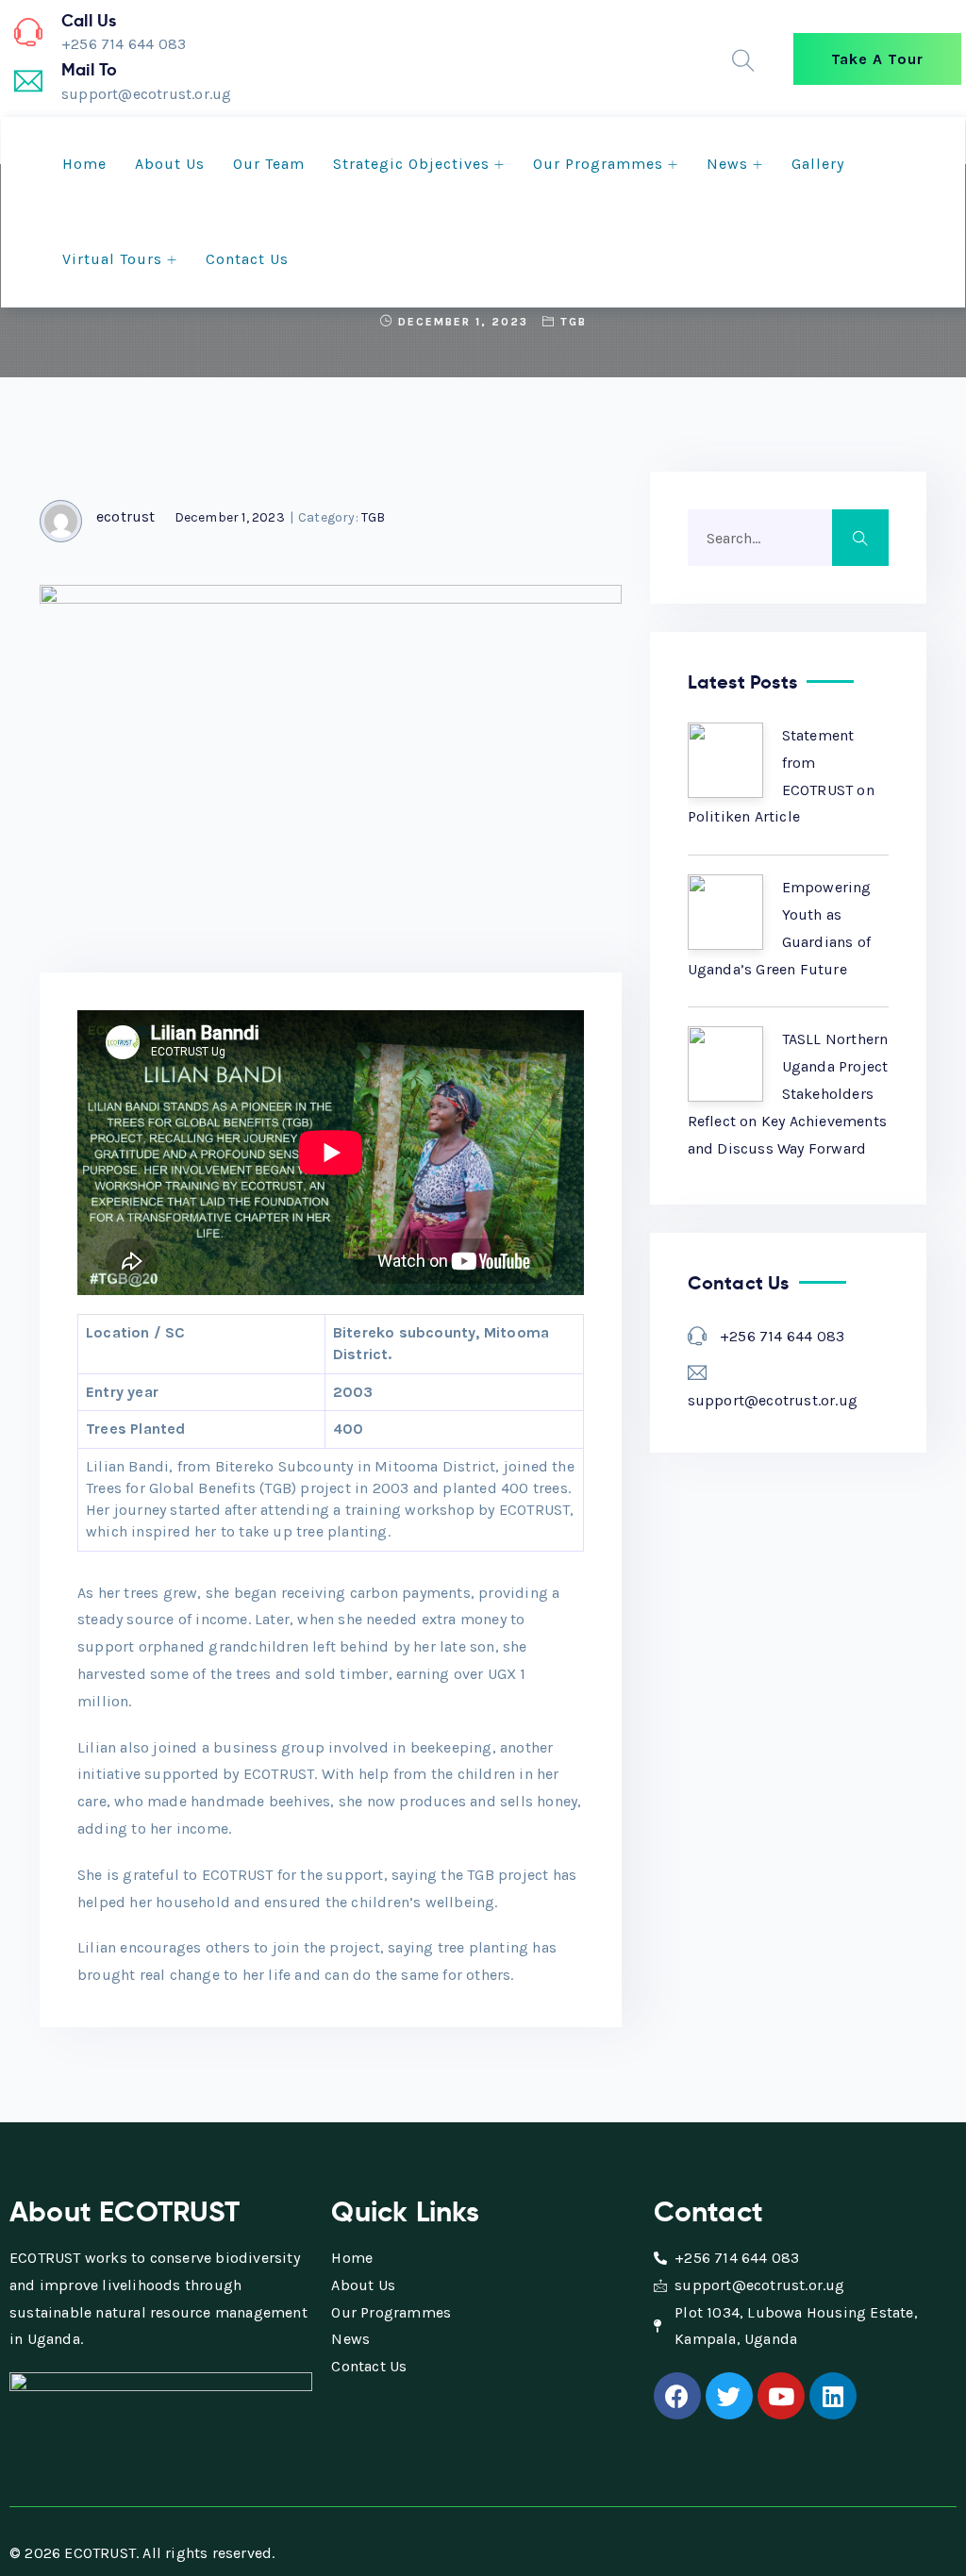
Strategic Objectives (411, 164)
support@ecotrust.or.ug (773, 1400)
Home (84, 164)
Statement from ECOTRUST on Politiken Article (781, 776)
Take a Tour (877, 59)
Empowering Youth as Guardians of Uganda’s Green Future (780, 928)
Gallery (818, 164)
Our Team (269, 164)
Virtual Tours (112, 259)
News (727, 164)
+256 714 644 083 (782, 1336)
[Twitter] (729, 2396)
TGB (574, 322)
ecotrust (126, 516)
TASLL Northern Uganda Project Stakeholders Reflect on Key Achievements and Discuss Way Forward (788, 1093)
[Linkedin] (833, 2396)
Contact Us (247, 259)
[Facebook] (677, 2396)
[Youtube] (781, 2396)
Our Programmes (598, 164)
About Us (170, 164)
